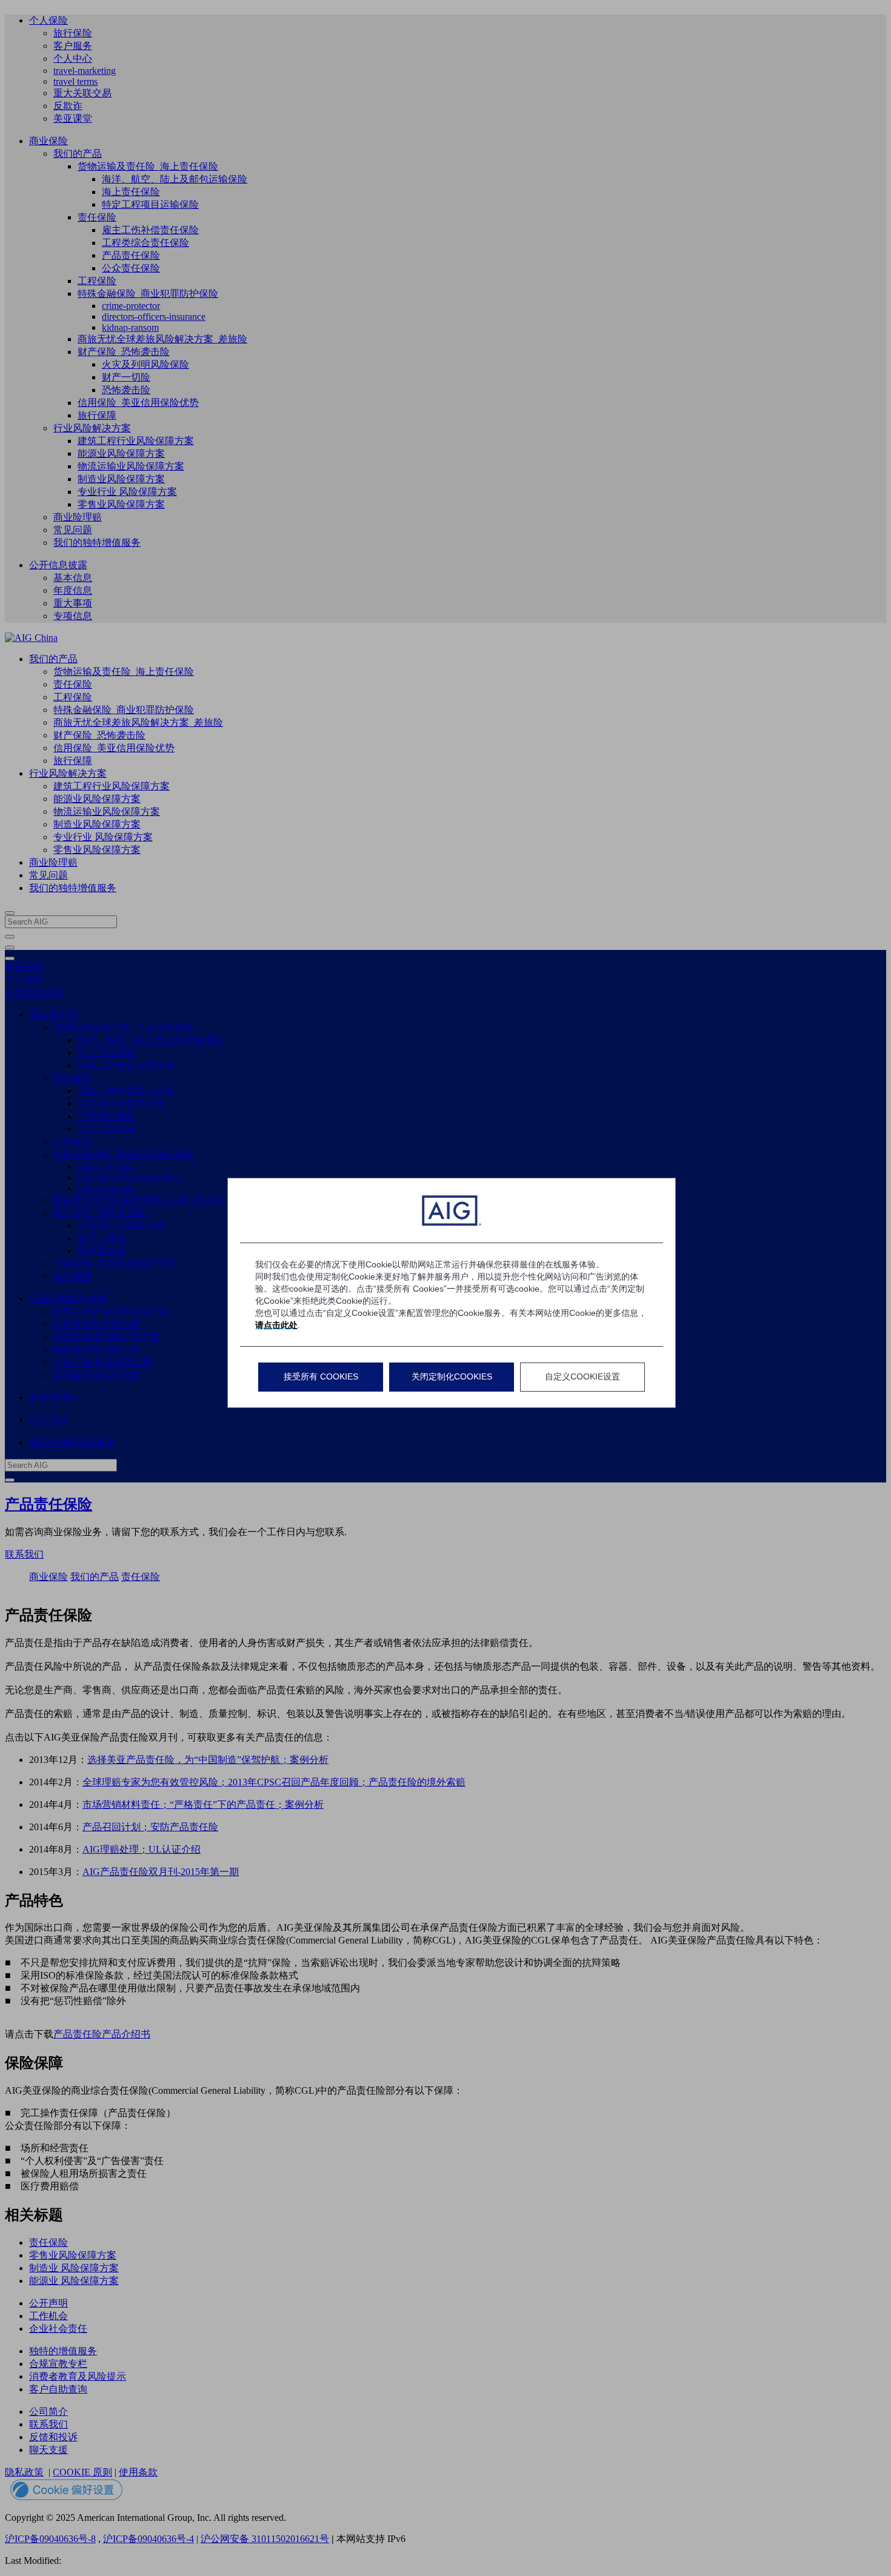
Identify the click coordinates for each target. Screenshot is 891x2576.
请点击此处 (276, 1325)
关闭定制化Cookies (452, 1376)
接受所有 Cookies (321, 1376)
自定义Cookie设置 (582, 1376)
